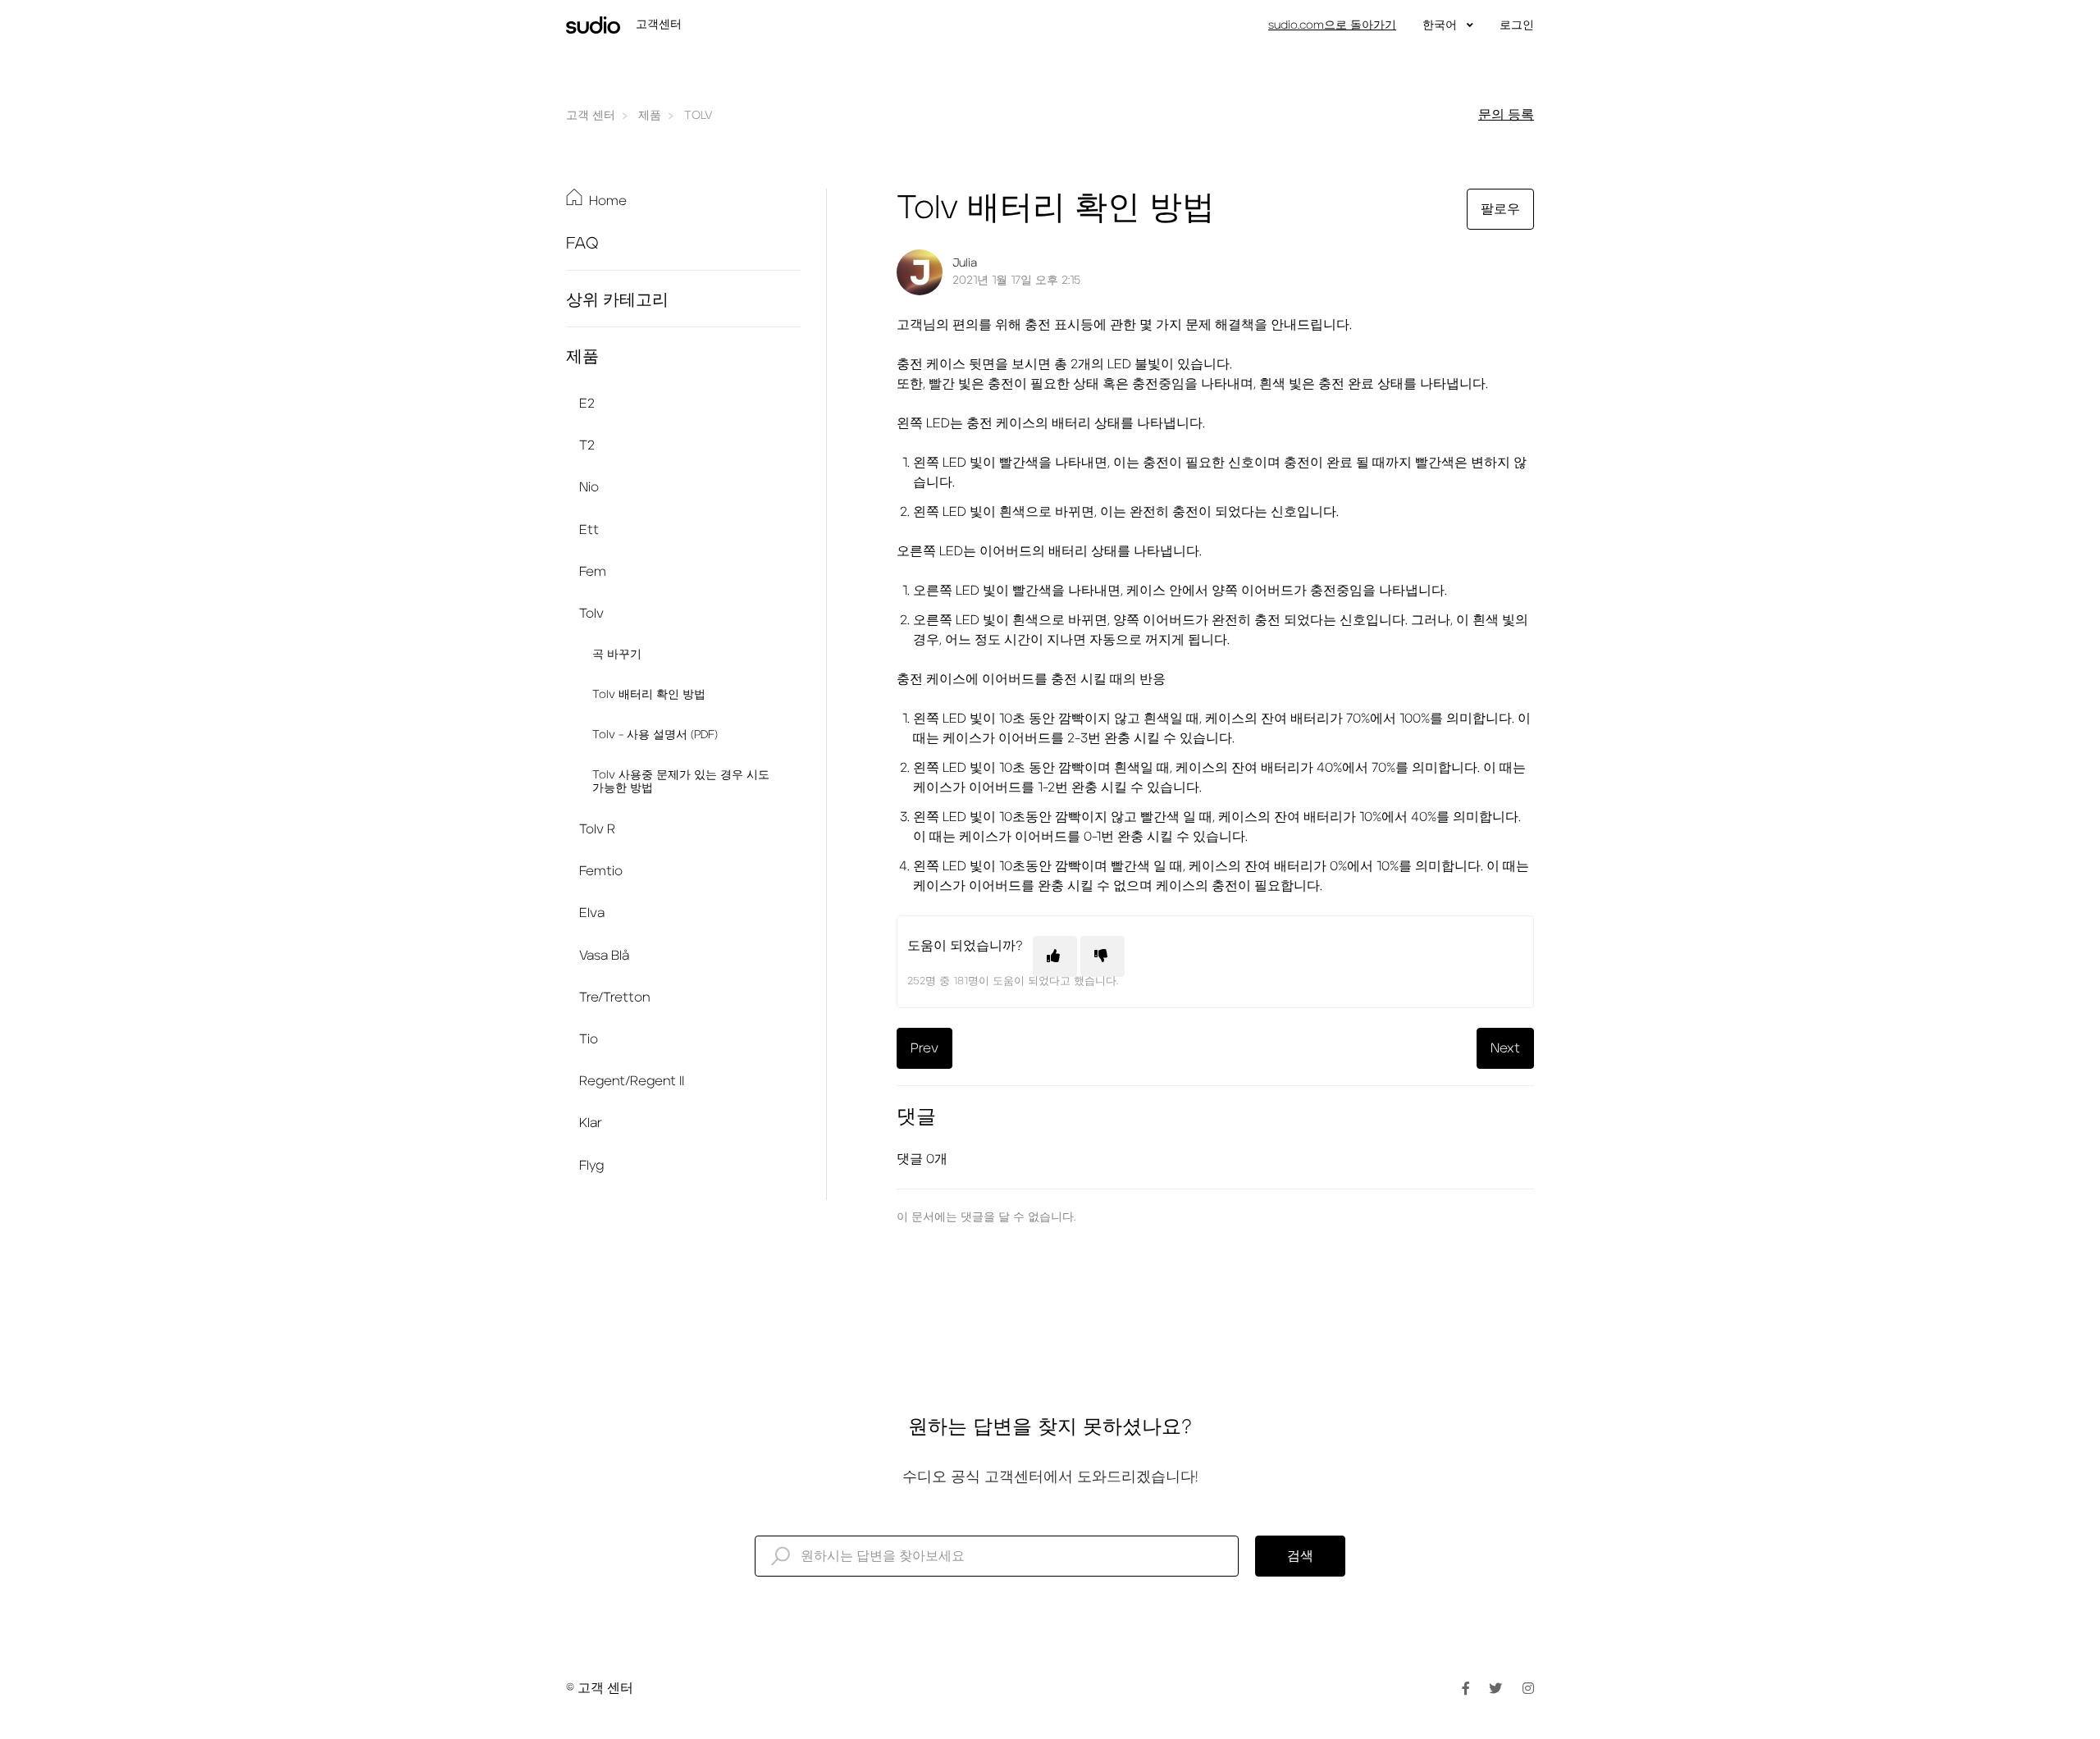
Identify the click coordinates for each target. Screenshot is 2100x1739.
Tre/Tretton (614, 997)
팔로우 (1500, 209)
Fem (593, 572)
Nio (589, 487)
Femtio (601, 871)
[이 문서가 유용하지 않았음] (1102, 956)
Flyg (591, 1166)
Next (1505, 1048)
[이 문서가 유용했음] (1055, 956)
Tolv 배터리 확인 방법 (649, 695)
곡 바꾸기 (617, 655)
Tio (589, 1039)
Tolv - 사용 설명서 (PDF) (655, 735)
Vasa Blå (604, 956)
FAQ (582, 244)
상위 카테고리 (617, 300)
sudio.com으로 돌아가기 (1332, 25)
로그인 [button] (1517, 25)
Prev (924, 1048)
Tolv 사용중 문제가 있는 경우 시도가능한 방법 (681, 782)
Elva (592, 913)
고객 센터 (591, 116)
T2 (587, 445)
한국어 (1441, 25)
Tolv (698, 116)
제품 (650, 116)
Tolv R (597, 829)
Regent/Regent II (632, 1081)
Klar (591, 1123)
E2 (587, 404)
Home (608, 201)
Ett (589, 530)
